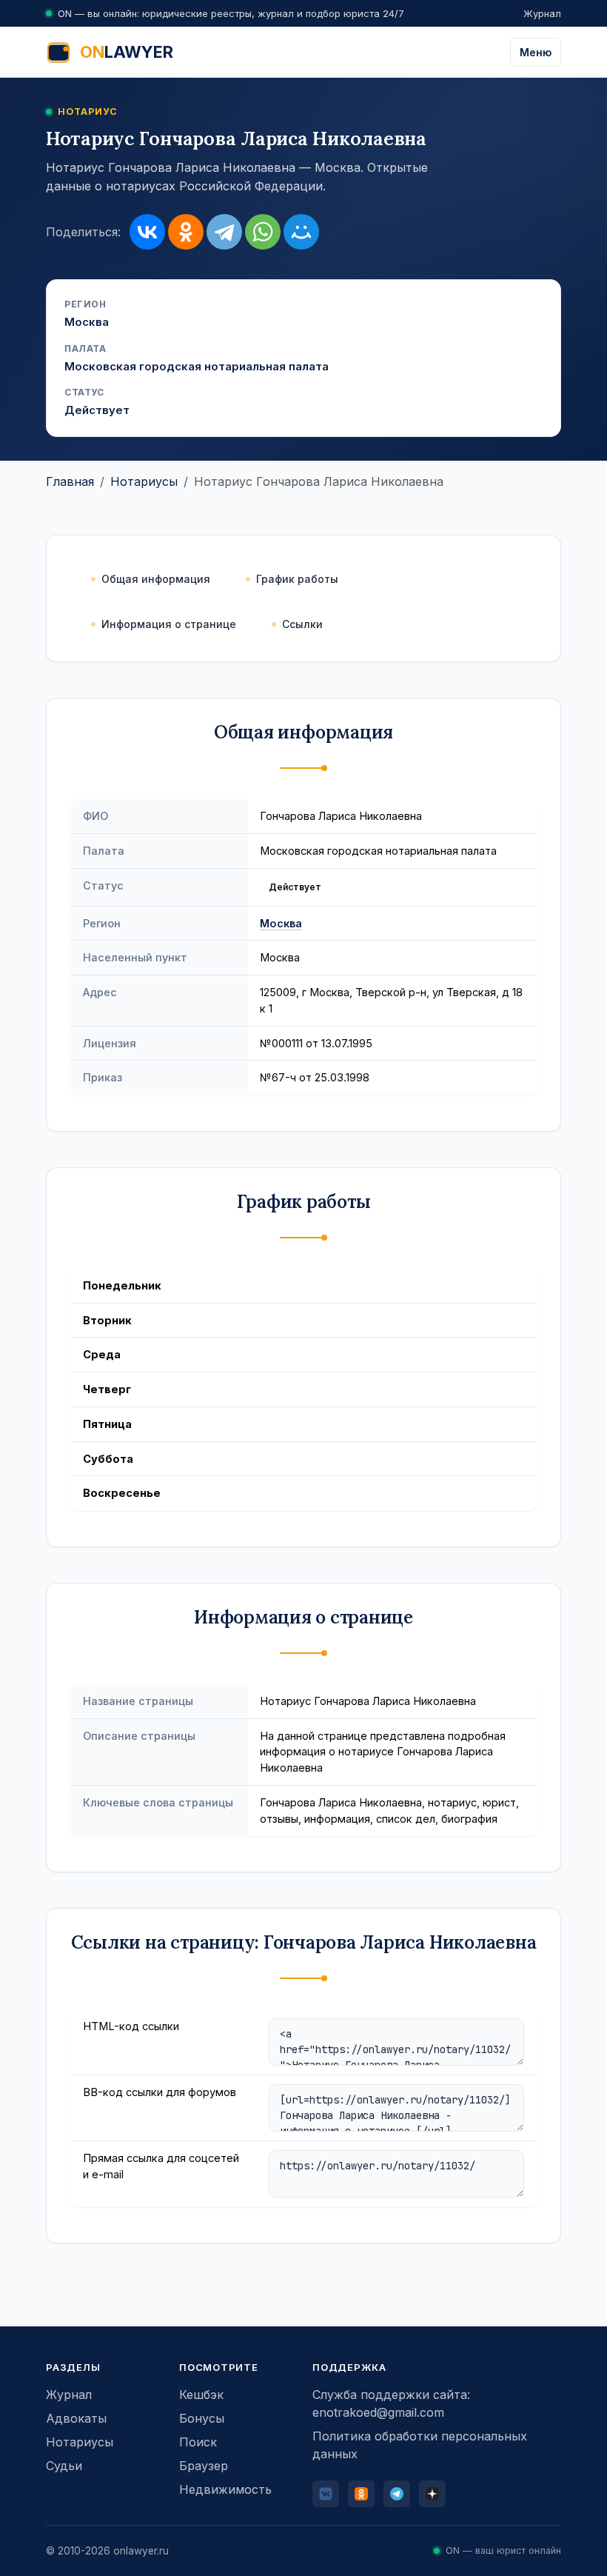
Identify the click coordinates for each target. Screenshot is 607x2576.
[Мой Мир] (301, 232)
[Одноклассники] (186, 232)
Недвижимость (225, 2489)
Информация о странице (169, 624)
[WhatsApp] (263, 232)
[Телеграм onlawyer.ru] (397, 2494)
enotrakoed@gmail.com (378, 2412)
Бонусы (202, 2418)
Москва (281, 923)
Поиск (198, 2442)
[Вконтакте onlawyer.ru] (326, 2494)
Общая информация (156, 579)
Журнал (542, 13)
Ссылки (302, 624)
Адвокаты (76, 2418)
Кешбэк (201, 2395)
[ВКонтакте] (147, 232)
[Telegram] (224, 232)
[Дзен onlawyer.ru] (432, 2494)
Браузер (204, 2466)
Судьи (64, 2466)
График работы (297, 579)
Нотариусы (144, 481)
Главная (70, 481)
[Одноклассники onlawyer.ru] (361, 2494)
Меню (536, 52)
